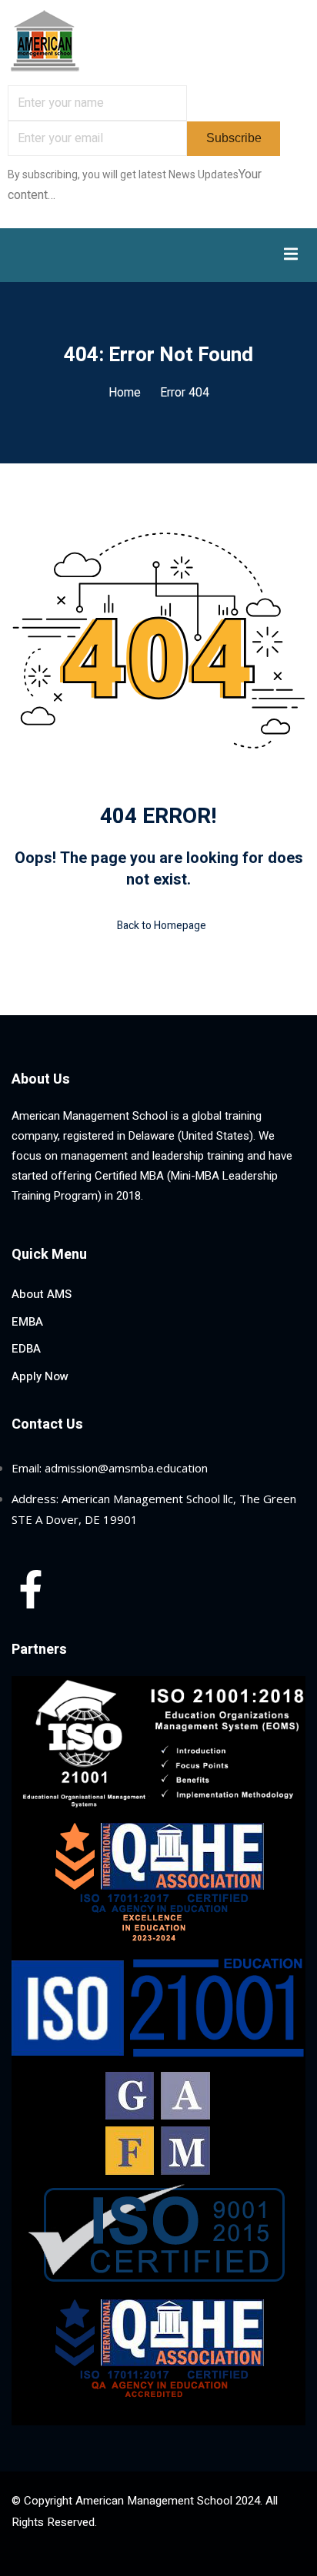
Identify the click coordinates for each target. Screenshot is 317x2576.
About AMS (42, 1294)
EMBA (27, 1322)
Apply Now (40, 1376)
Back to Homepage (162, 926)
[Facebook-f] (31, 1589)
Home (125, 393)
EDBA (26, 1349)
